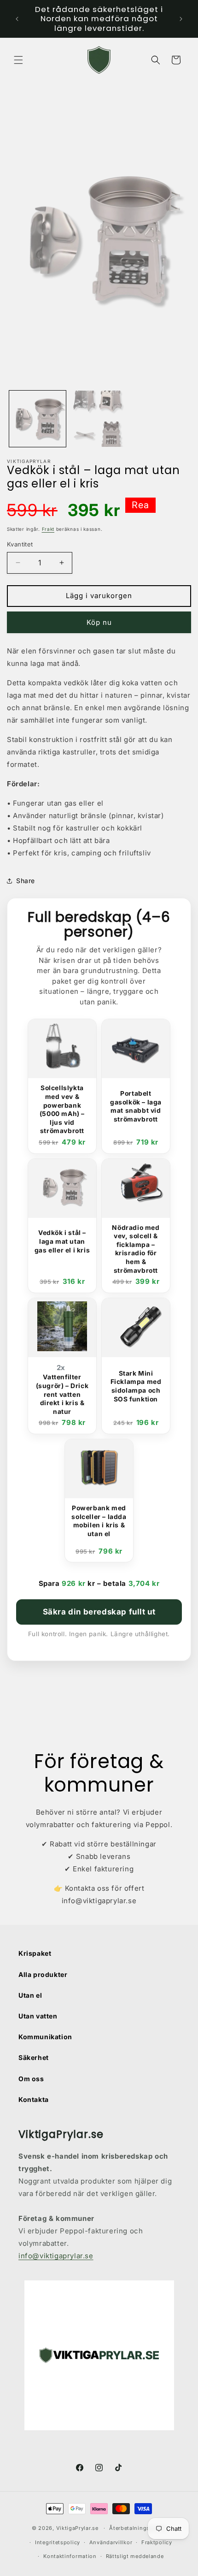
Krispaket (35, 1953)
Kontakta (34, 2099)
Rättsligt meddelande (135, 2556)
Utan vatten (38, 2016)
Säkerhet (34, 2057)
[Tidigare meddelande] (17, 19)
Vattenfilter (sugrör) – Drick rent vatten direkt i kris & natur (62, 1394)
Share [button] (26, 881)
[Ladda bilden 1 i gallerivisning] (38, 419)
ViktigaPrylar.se (77, 2528)
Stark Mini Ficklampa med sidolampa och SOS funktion (136, 1386)
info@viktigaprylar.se (56, 2256)
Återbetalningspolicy (138, 2528)
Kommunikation (45, 2037)
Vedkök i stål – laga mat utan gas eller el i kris (62, 1241)
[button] (18, 60)
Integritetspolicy (58, 2542)
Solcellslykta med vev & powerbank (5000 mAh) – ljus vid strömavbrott (62, 1109)
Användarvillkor (111, 2542)
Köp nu (99, 622)
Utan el (30, 1995)
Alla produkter (43, 1974)
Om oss (31, 2079)
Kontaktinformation (70, 2556)
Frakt (48, 529)
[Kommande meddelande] (181, 19)
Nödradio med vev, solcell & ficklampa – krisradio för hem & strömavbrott (136, 1249)
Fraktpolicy (157, 2542)
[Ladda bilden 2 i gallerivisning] (99, 419)
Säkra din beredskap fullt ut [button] (99, 1612)
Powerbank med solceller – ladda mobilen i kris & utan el (99, 1521)
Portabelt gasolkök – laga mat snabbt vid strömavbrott (136, 1106)
